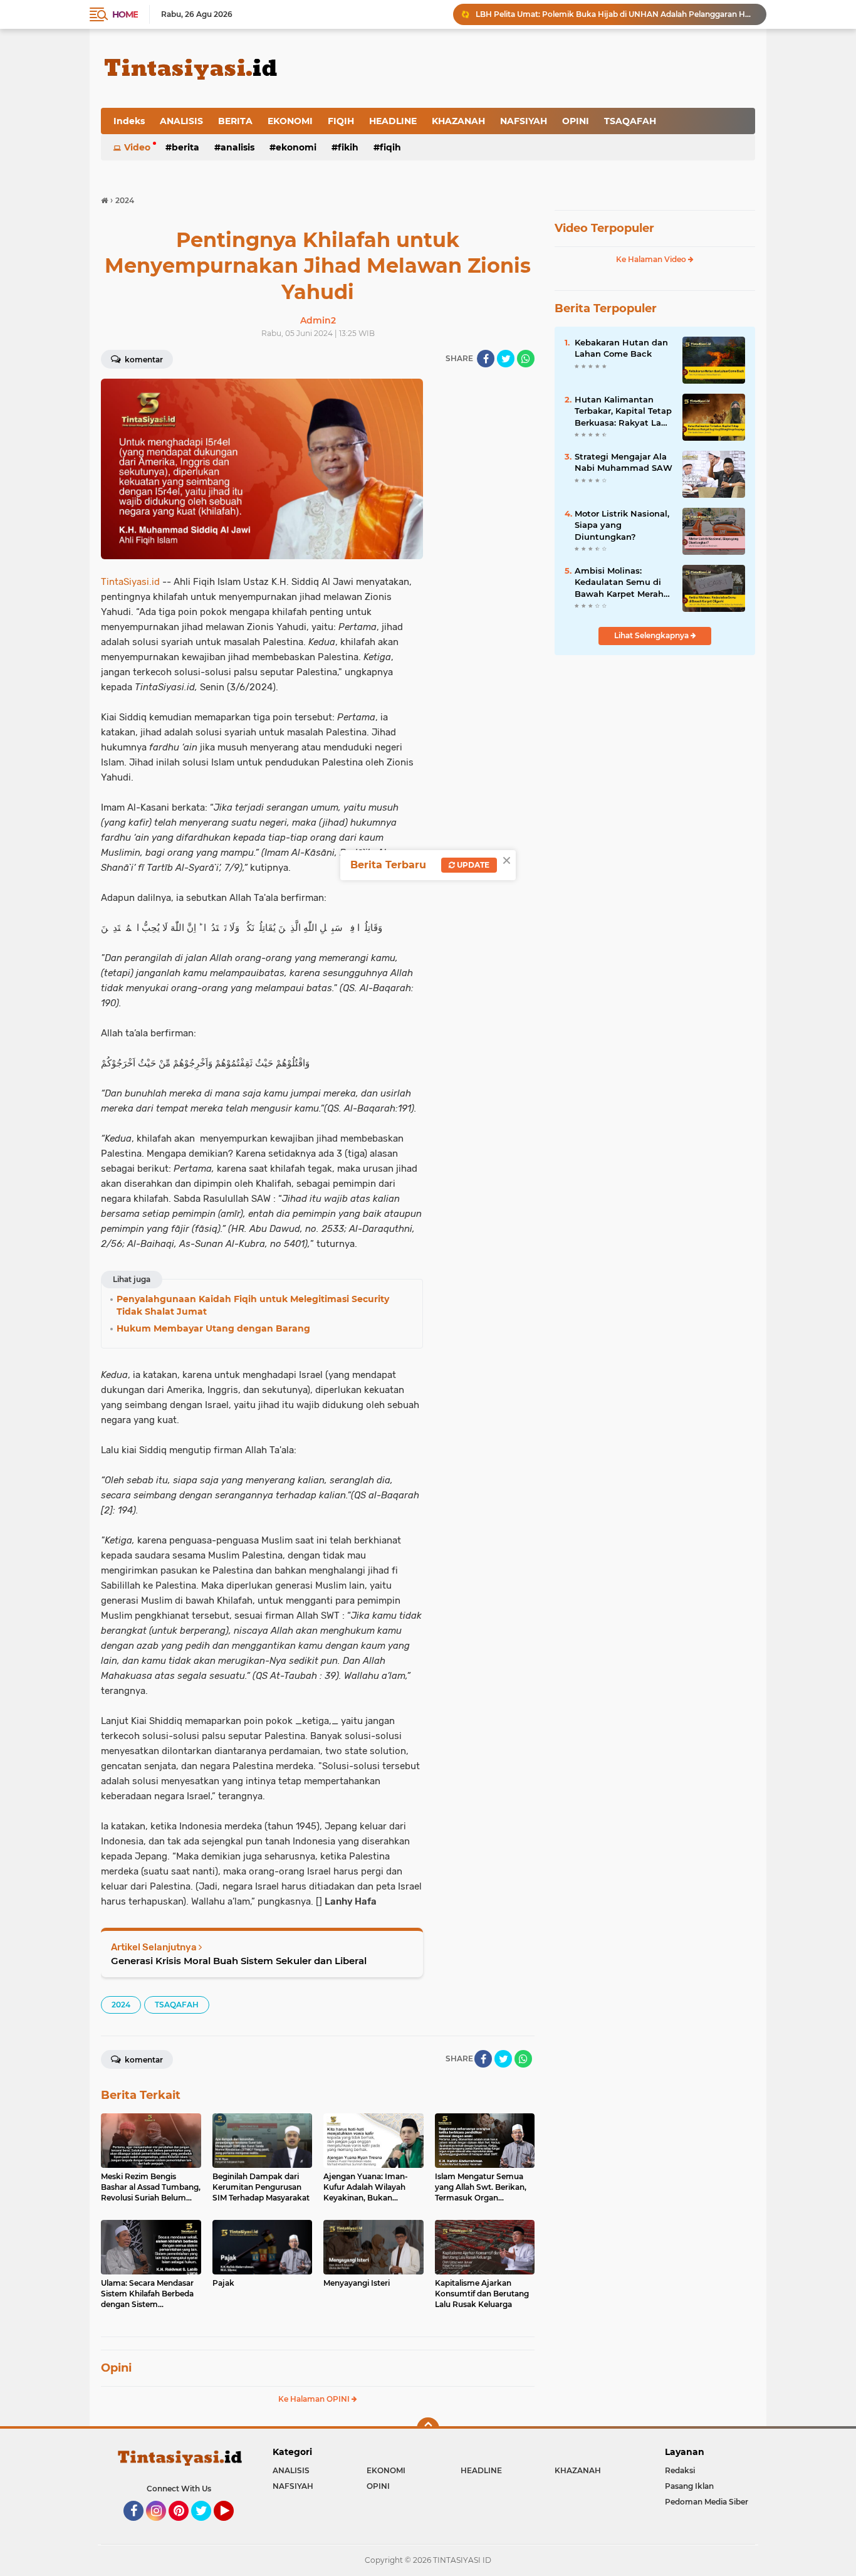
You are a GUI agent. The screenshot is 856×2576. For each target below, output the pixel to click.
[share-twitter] (506, 359)
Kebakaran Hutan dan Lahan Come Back (621, 348)
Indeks (129, 121)
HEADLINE (393, 121)
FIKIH (348, 147)
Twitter (207, 2526)
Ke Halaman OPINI (315, 2399)
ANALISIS (181, 121)
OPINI (576, 121)
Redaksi (680, 2470)
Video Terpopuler (604, 228)
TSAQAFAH (630, 121)
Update (472, 865)
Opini (116, 2368)
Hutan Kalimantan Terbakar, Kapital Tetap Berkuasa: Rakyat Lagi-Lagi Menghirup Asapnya (624, 411)
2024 (121, 2005)
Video (137, 147)
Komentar (143, 360)
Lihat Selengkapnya (652, 635)
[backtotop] (428, 2429)
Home (125, 14)
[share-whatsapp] (526, 359)
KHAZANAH (458, 121)
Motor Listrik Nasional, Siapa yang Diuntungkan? (622, 525)
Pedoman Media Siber (707, 2502)
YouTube (232, 2526)
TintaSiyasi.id (130, 582)
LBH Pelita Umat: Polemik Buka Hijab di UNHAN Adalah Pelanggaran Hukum (615, 14)
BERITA (235, 121)
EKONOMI (290, 121)
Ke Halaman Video (652, 259)
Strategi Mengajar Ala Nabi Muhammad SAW (624, 462)
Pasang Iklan (689, 2486)
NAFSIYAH (524, 121)
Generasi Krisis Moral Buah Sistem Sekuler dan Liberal (239, 1961)
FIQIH (341, 121)
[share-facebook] (486, 359)
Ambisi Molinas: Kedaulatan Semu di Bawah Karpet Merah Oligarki (619, 582)
